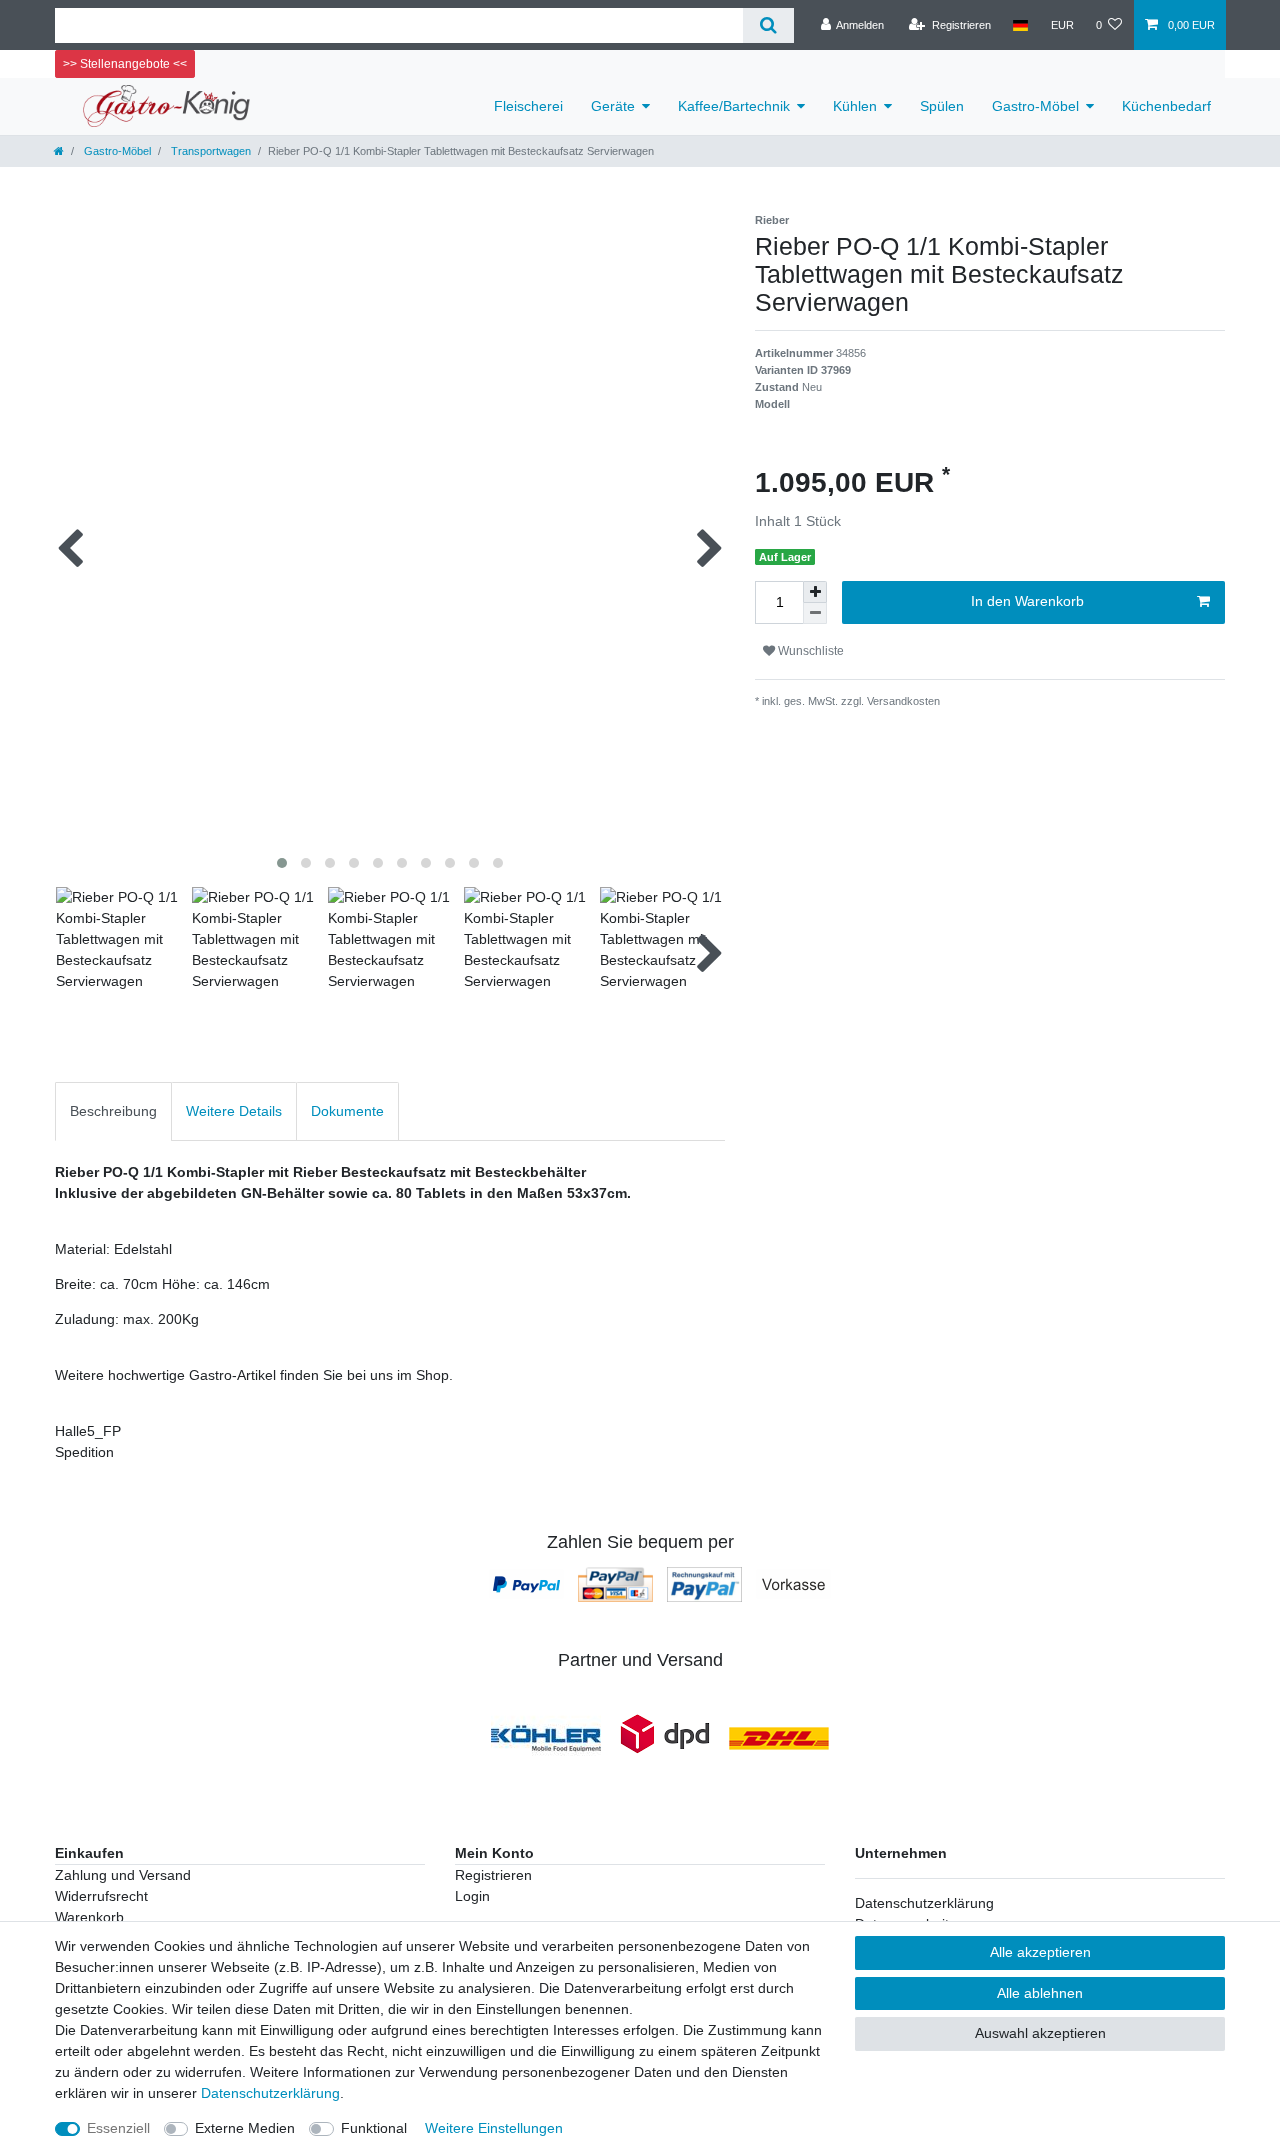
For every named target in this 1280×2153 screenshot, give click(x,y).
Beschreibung (113, 1111)
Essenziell (118, 2128)
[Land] (1020, 25)
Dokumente (347, 1111)
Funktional (374, 2128)
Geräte (613, 106)
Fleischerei (528, 106)
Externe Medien (245, 2128)
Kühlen (855, 106)
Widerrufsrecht (101, 1896)
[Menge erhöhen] (815, 592)
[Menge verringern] (815, 613)
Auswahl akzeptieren (1040, 2033)
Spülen (942, 106)
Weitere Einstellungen (494, 2128)
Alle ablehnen (1040, 1993)
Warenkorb (89, 1917)
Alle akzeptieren (1040, 1952)
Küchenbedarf (1166, 106)
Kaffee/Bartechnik (734, 106)
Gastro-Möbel (1035, 106)
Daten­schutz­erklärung (270, 2093)
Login (472, 1896)
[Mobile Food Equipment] (546, 1738)
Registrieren (493, 1875)
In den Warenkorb (1027, 601)
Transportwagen (209, 151)
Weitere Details (234, 1111)
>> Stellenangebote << (125, 64)
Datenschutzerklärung (924, 1903)
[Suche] (768, 25)
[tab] (113, 1111)
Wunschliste (809, 651)
